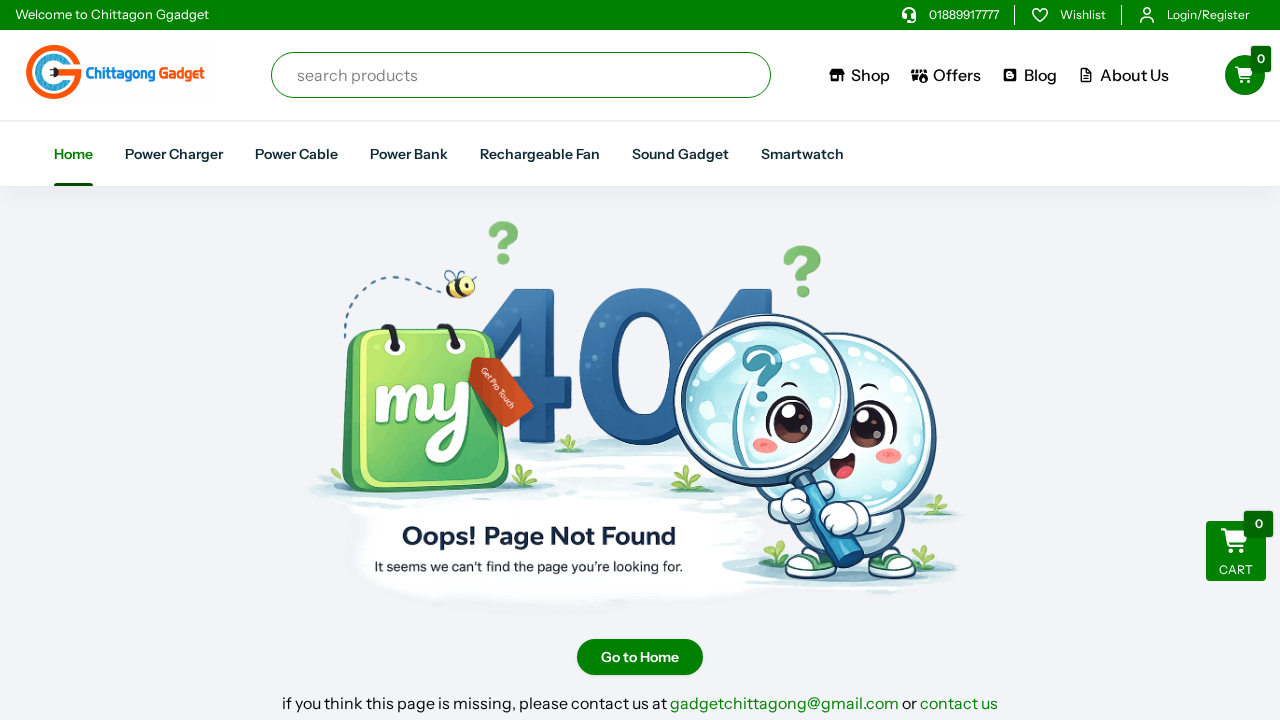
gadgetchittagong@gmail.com (784, 703)
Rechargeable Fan (540, 154)
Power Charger (174, 154)
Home (73, 154)
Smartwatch (802, 154)
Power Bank (409, 154)
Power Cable (296, 154)
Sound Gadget (680, 154)
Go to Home (640, 657)
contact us (959, 703)
